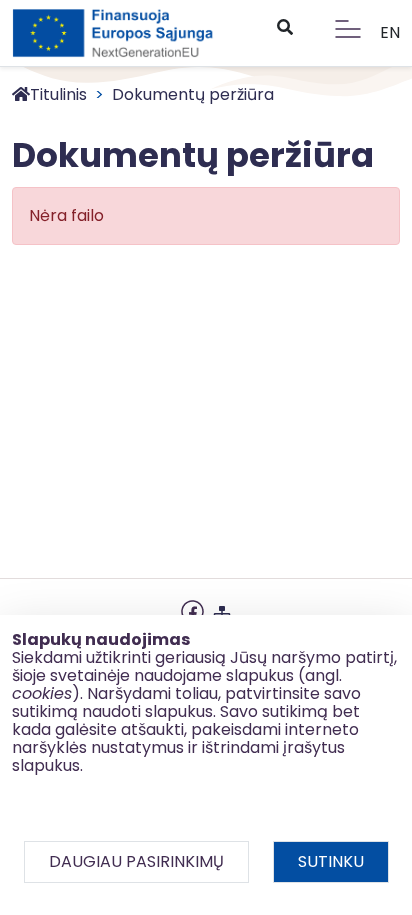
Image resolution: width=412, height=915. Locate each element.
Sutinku (331, 861)
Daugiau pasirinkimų (136, 861)
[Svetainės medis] (222, 609)
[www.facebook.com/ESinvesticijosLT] (192, 609)
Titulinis (58, 94)
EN (390, 32)
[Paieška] (284, 28)
